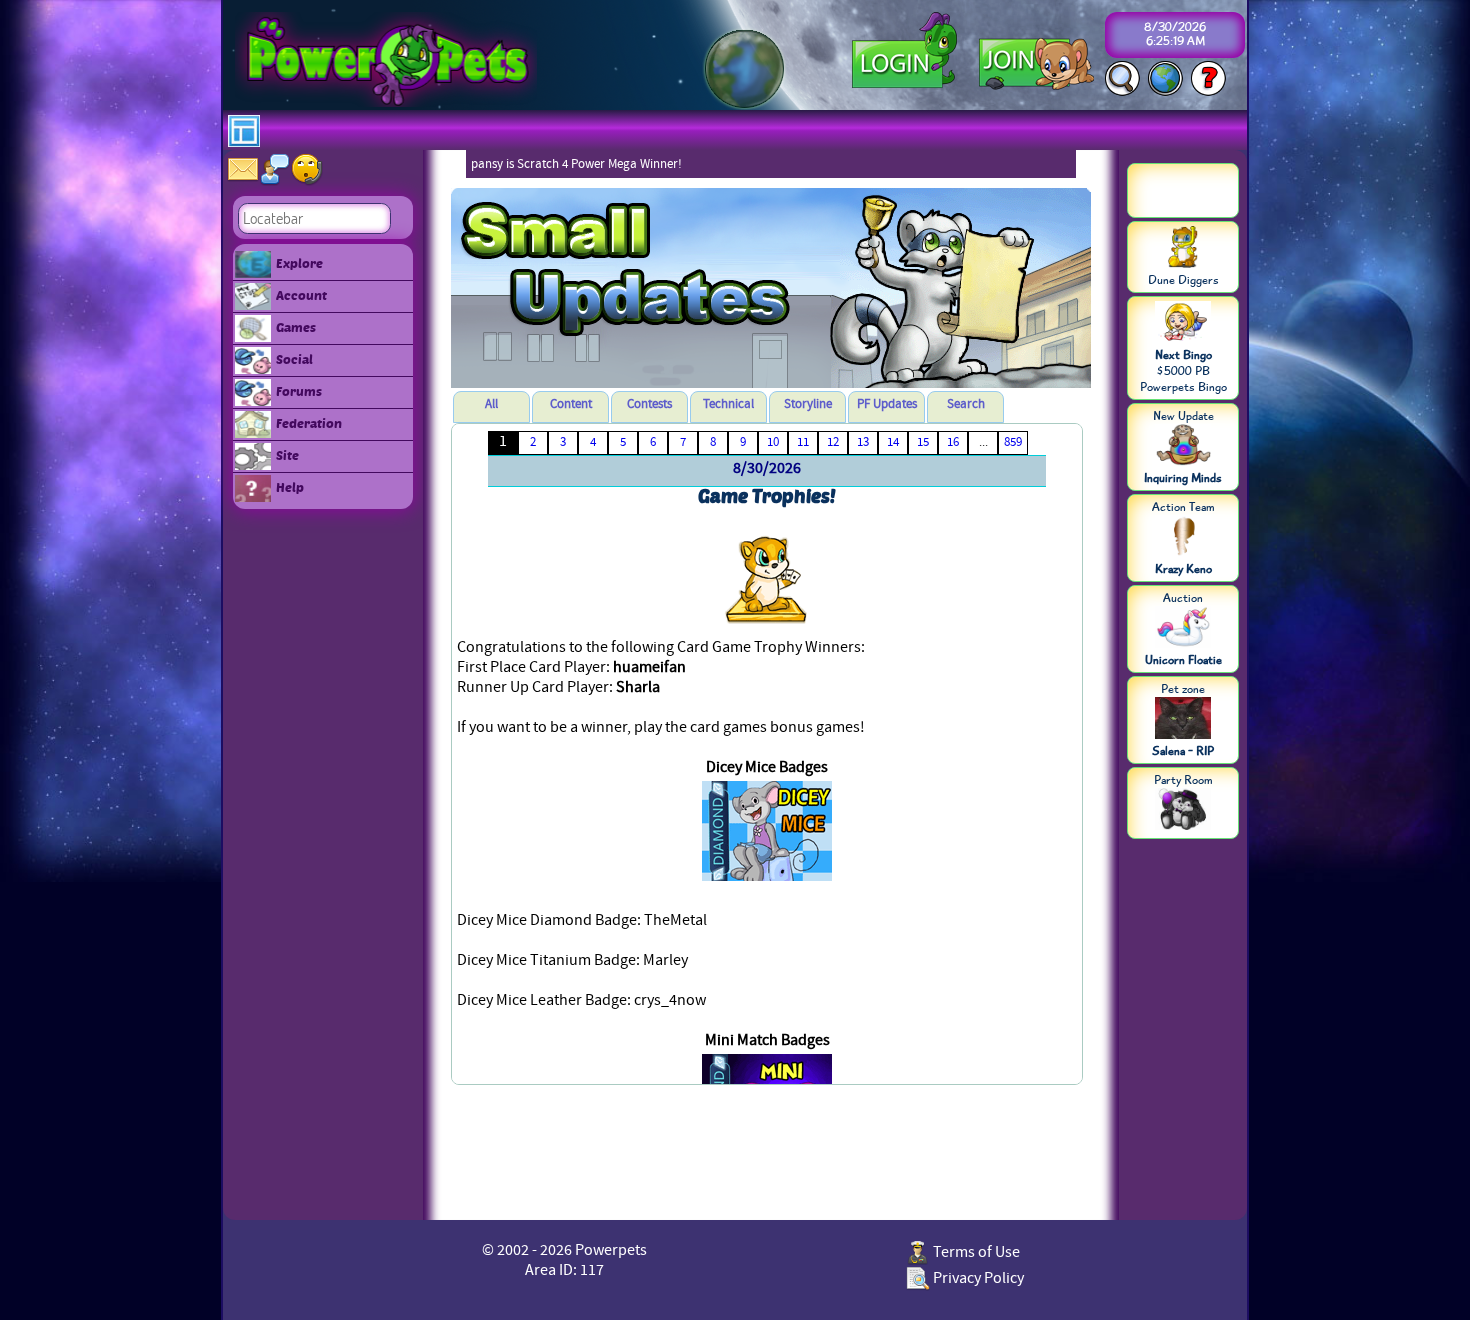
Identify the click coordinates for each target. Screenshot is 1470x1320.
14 (893, 442)
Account (301, 295)
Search (966, 404)
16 (953, 442)
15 (923, 442)
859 (1013, 442)
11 (803, 442)
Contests (649, 404)
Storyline (808, 404)
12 (833, 442)
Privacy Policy (977, 1278)
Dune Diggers (1183, 280)
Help (290, 487)
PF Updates (887, 404)
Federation (309, 423)
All (491, 404)
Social (294, 359)
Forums (299, 391)
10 (773, 442)
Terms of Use (975, 1252)
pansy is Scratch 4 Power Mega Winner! (576, 164)
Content (571, 404)
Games (296, 327)
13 (863, 442)
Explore (299, 263)
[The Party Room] (1183, 811)
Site (287, 455)
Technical (728, 404)
